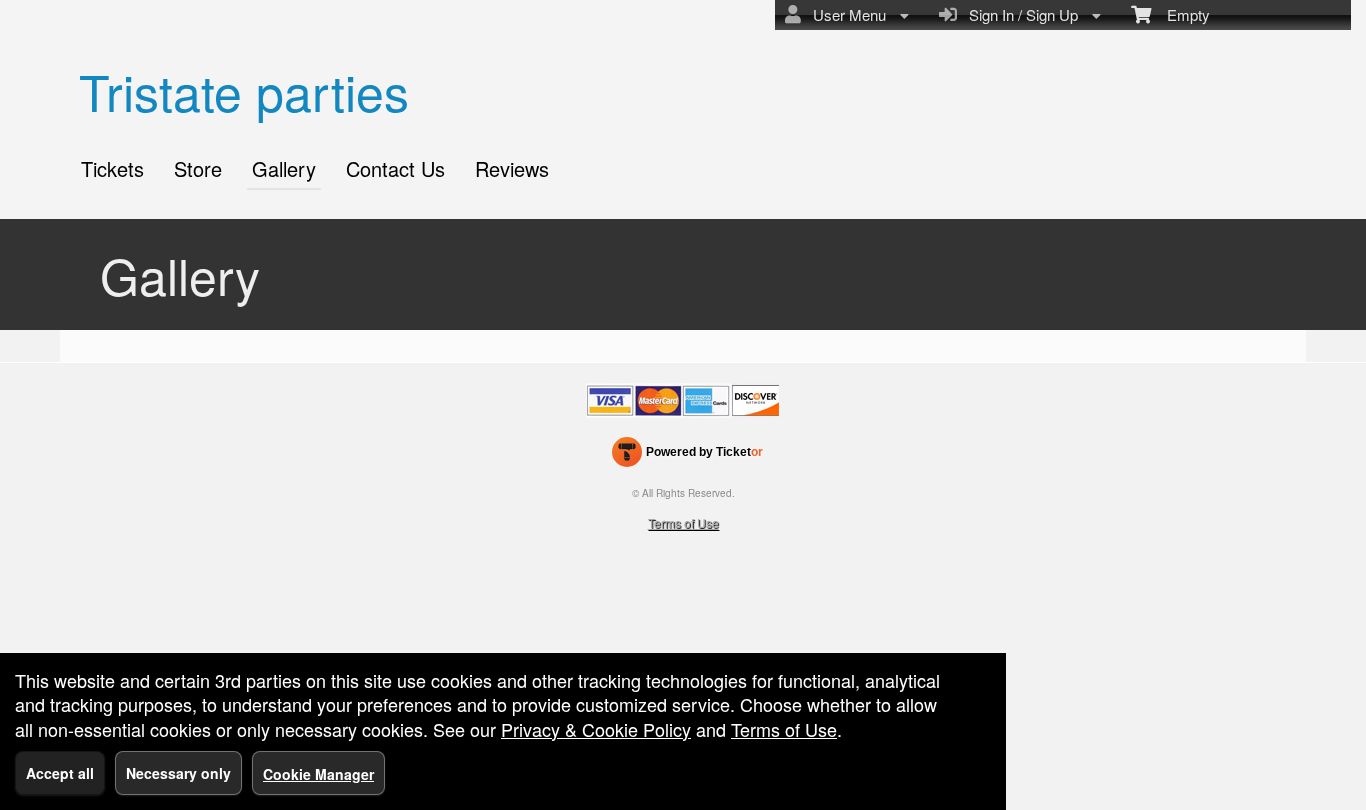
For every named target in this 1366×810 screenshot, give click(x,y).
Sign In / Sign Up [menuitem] (1019, 14)
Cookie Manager (318, 774)
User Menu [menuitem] (845, 14)
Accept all (60, 773)
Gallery (284, 168)
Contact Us (395, 168)
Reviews (512, 168)
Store (198, 168)
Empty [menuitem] (1180, 14)
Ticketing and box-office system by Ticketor (687, 456)
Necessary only (178, 773)
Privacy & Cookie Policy (596, 729)
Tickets (112, 168)
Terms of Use (683, 522)
